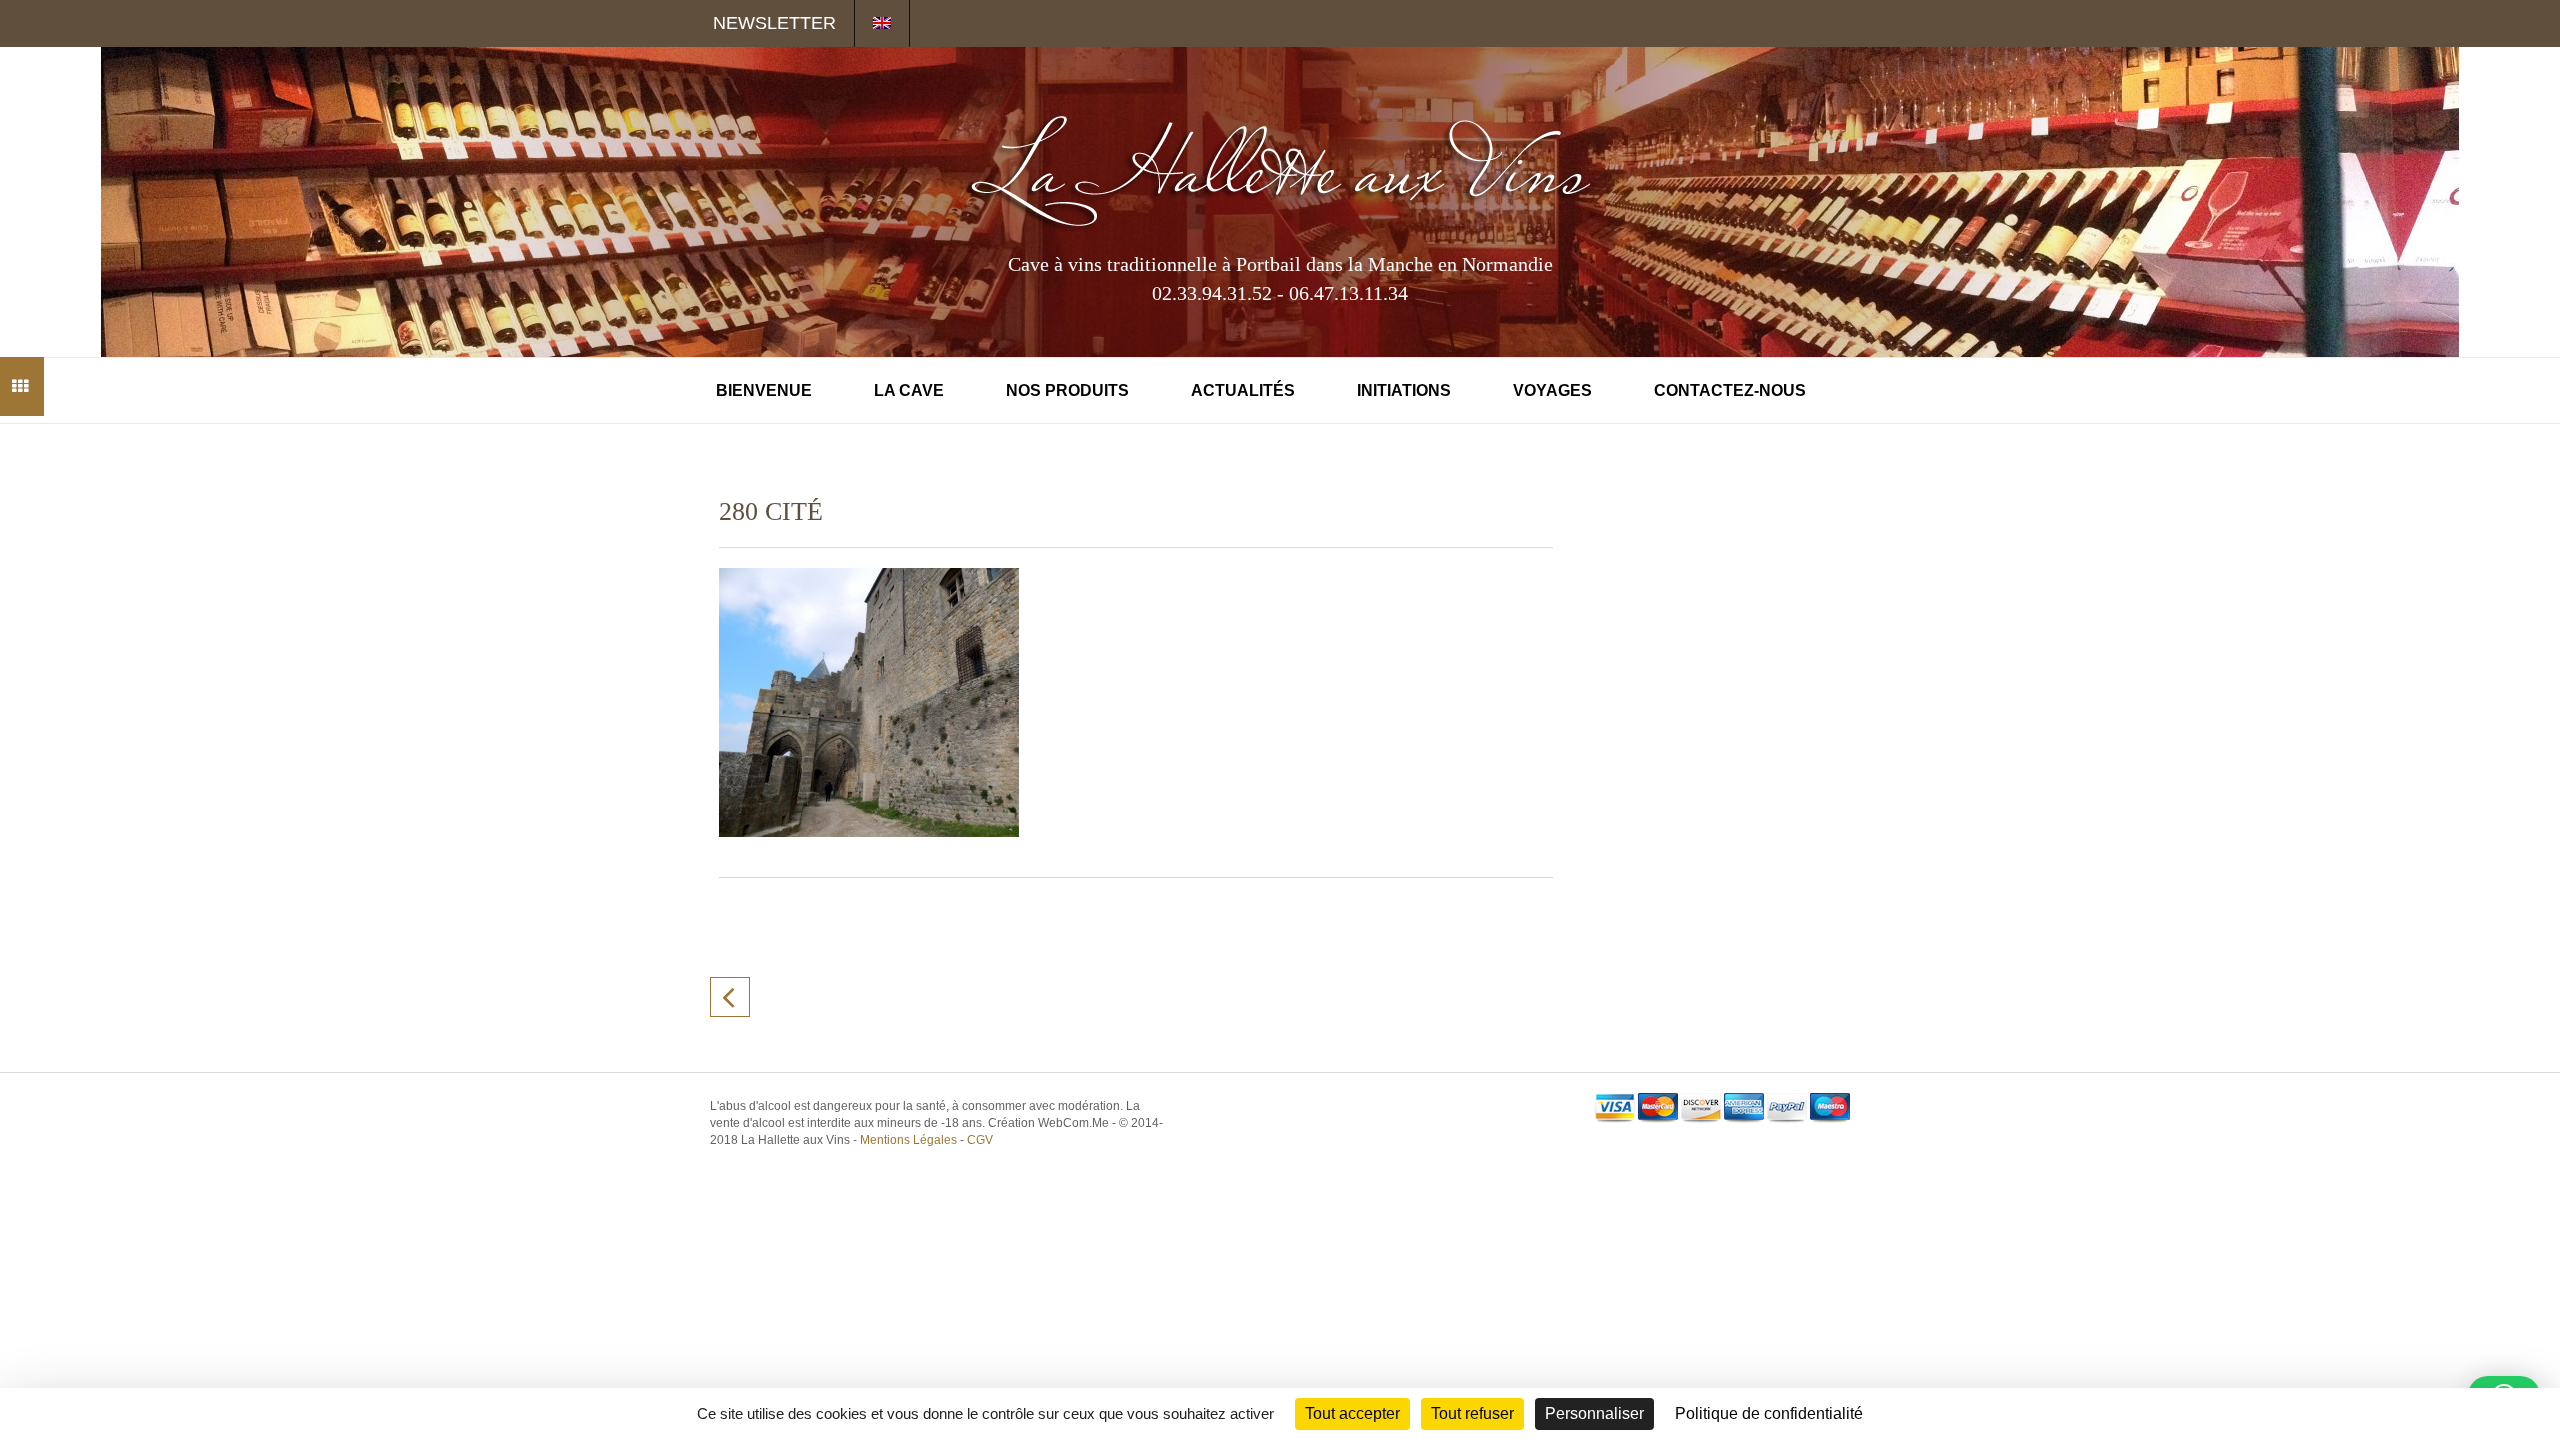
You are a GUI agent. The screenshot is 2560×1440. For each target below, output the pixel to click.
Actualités (1243, 390)
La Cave (909, 390)
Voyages (1552, 390)
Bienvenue (764, 390)
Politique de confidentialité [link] (1769, 1413)
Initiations (1404, 390)
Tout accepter (1352, 1413)
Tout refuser (1472, 1413)
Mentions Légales (908, 1140)
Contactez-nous (1730, 390)
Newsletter (774, 23)
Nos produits (1067, 390)
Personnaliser (1594, 1413)
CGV (980, 1140)
